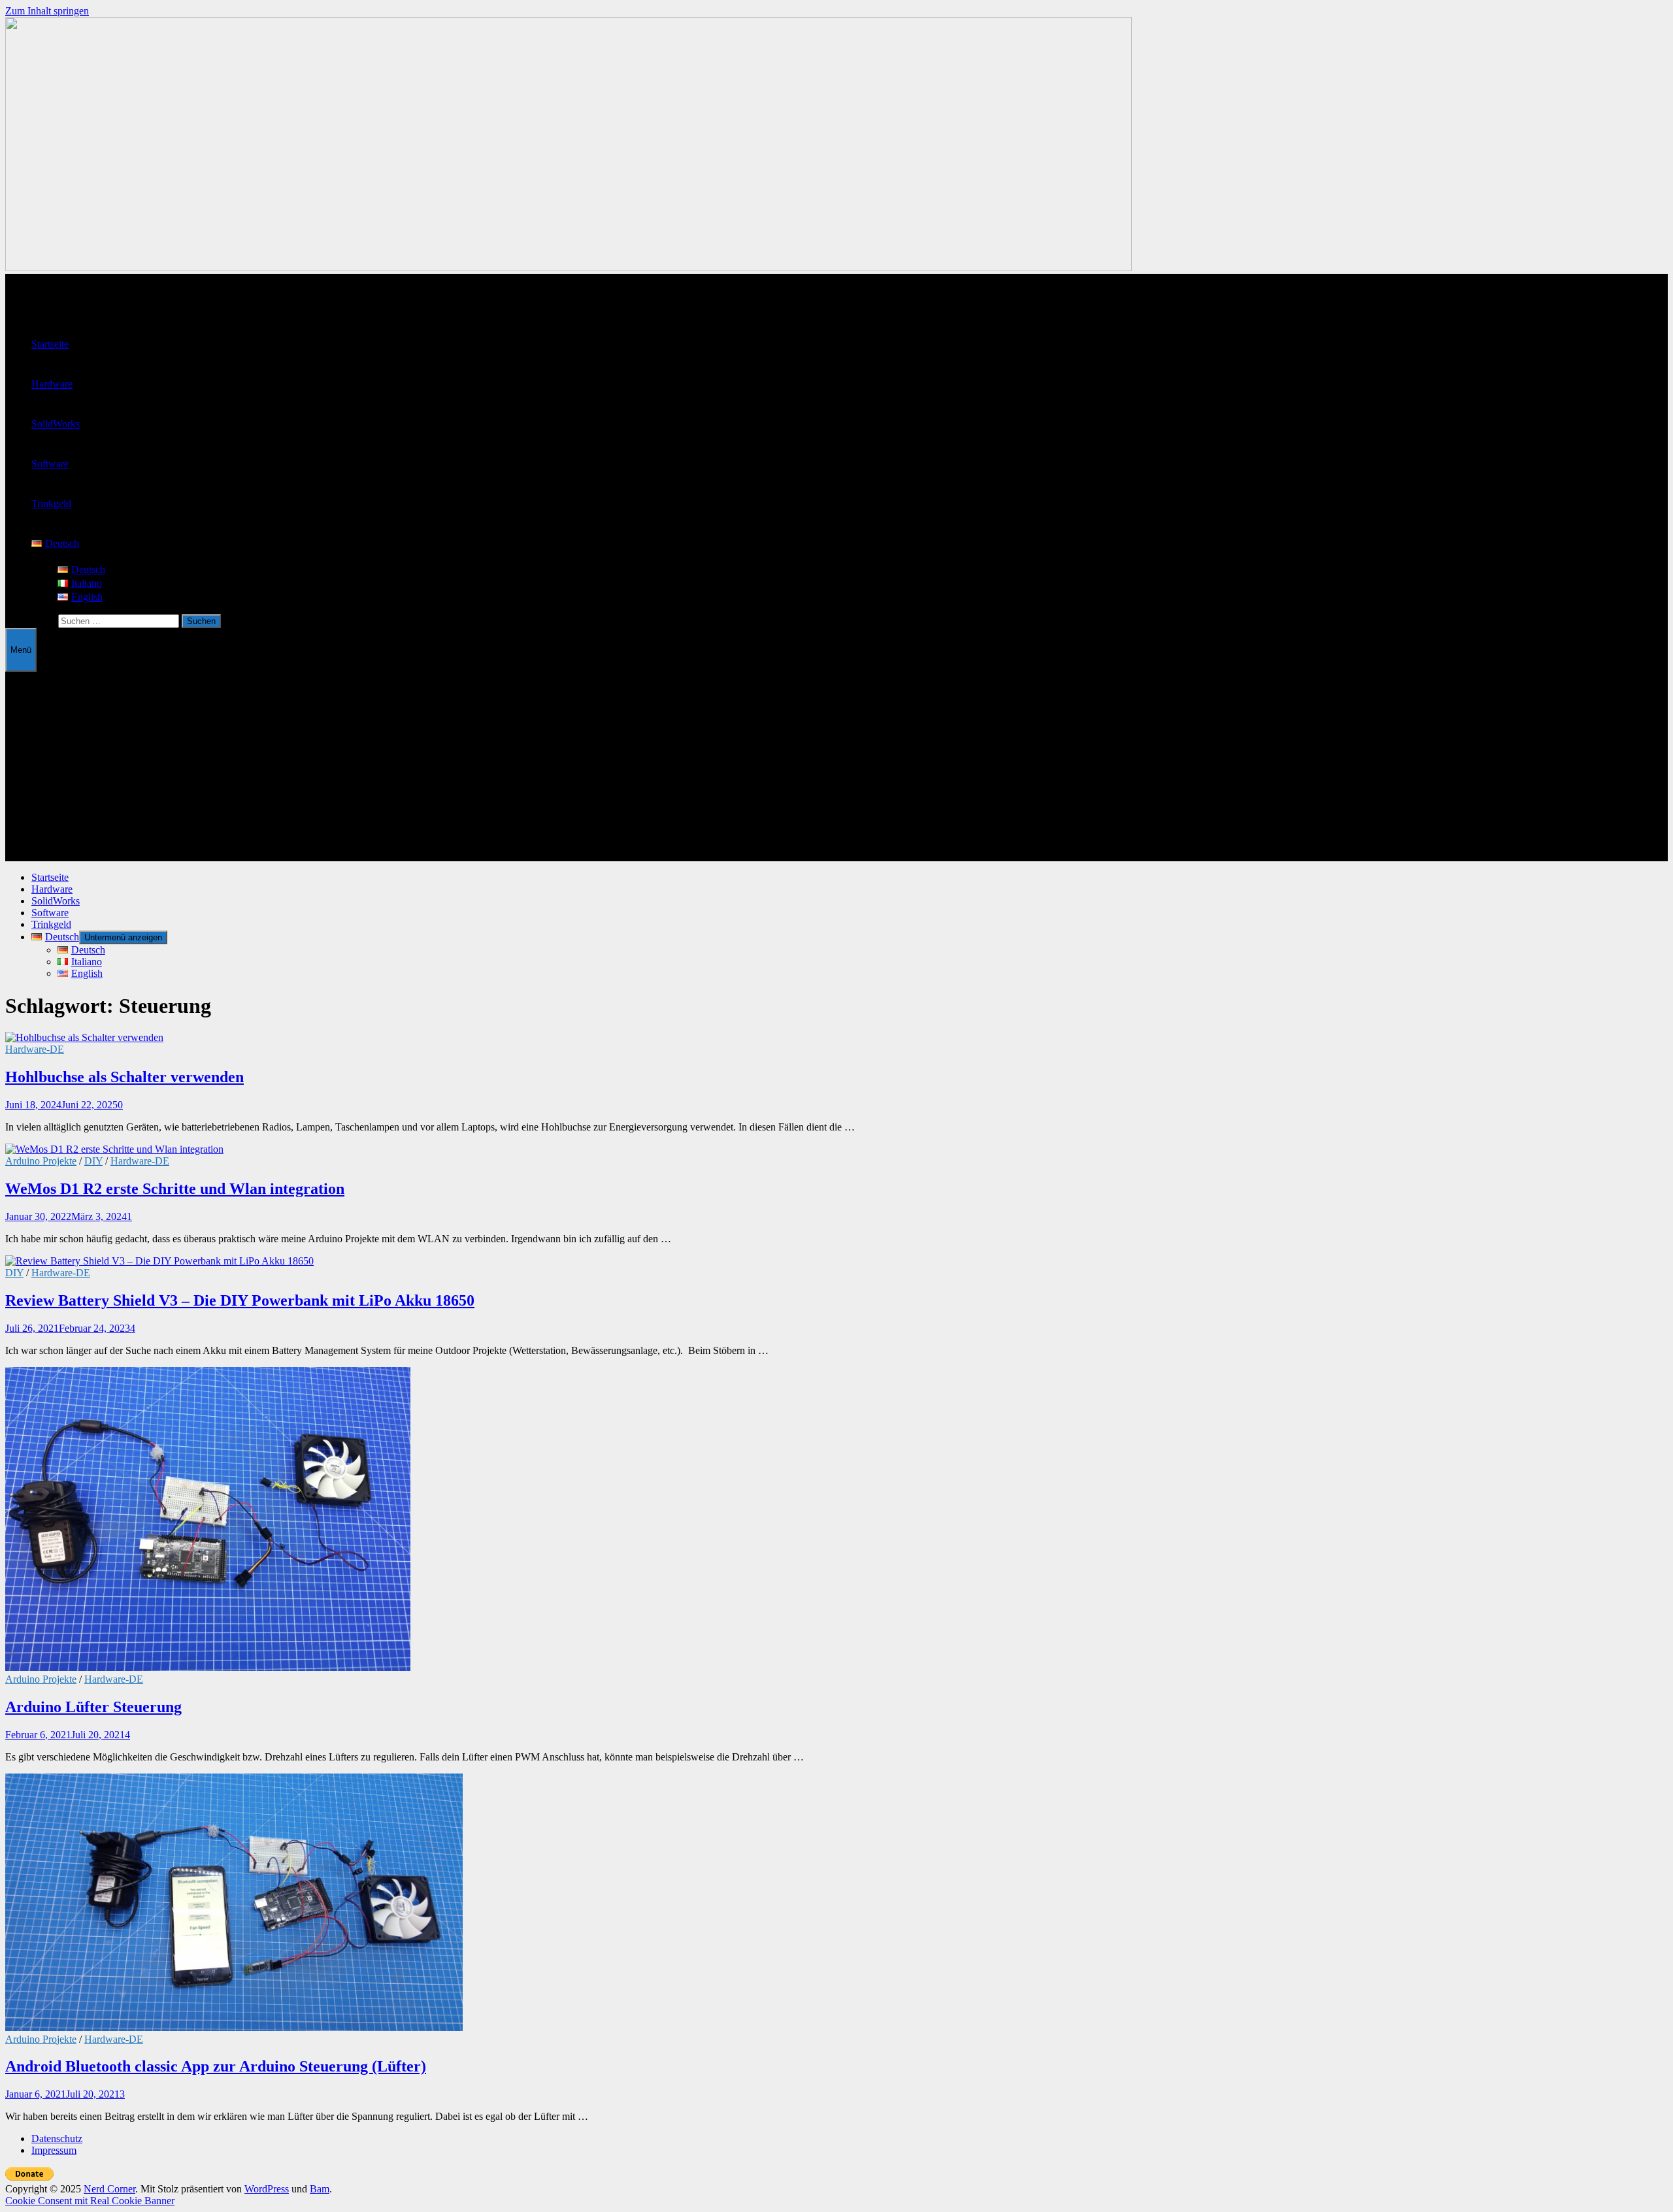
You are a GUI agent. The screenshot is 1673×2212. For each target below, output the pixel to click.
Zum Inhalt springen (47, 11)
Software (50, 464)
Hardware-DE (35, 1049)
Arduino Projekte (41, 1161)
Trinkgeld (51, 503)
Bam (320, 2189)
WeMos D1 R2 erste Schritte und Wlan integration (175, 1189)
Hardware (52, 384)
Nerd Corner (109, 2189)
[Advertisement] (836, 770)
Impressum (54, 2150)
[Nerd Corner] (569, 268)
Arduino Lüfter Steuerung (93, 1707)
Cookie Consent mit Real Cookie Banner (90, 2201)
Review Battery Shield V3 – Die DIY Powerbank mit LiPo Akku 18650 (240, 1300)
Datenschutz (57, 2138)
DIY (93, 1161)
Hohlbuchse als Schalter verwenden (124, 1077)
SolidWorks (56, 424)
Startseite (50, 344)
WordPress (267, 2189)
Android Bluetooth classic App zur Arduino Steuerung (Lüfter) (216, 2066)
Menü (21, 650)
